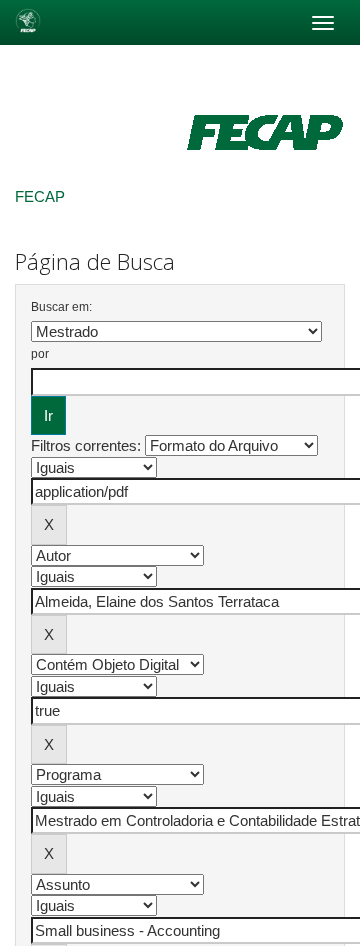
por (40, 354)
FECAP (40, 196)
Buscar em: (61, 307)
